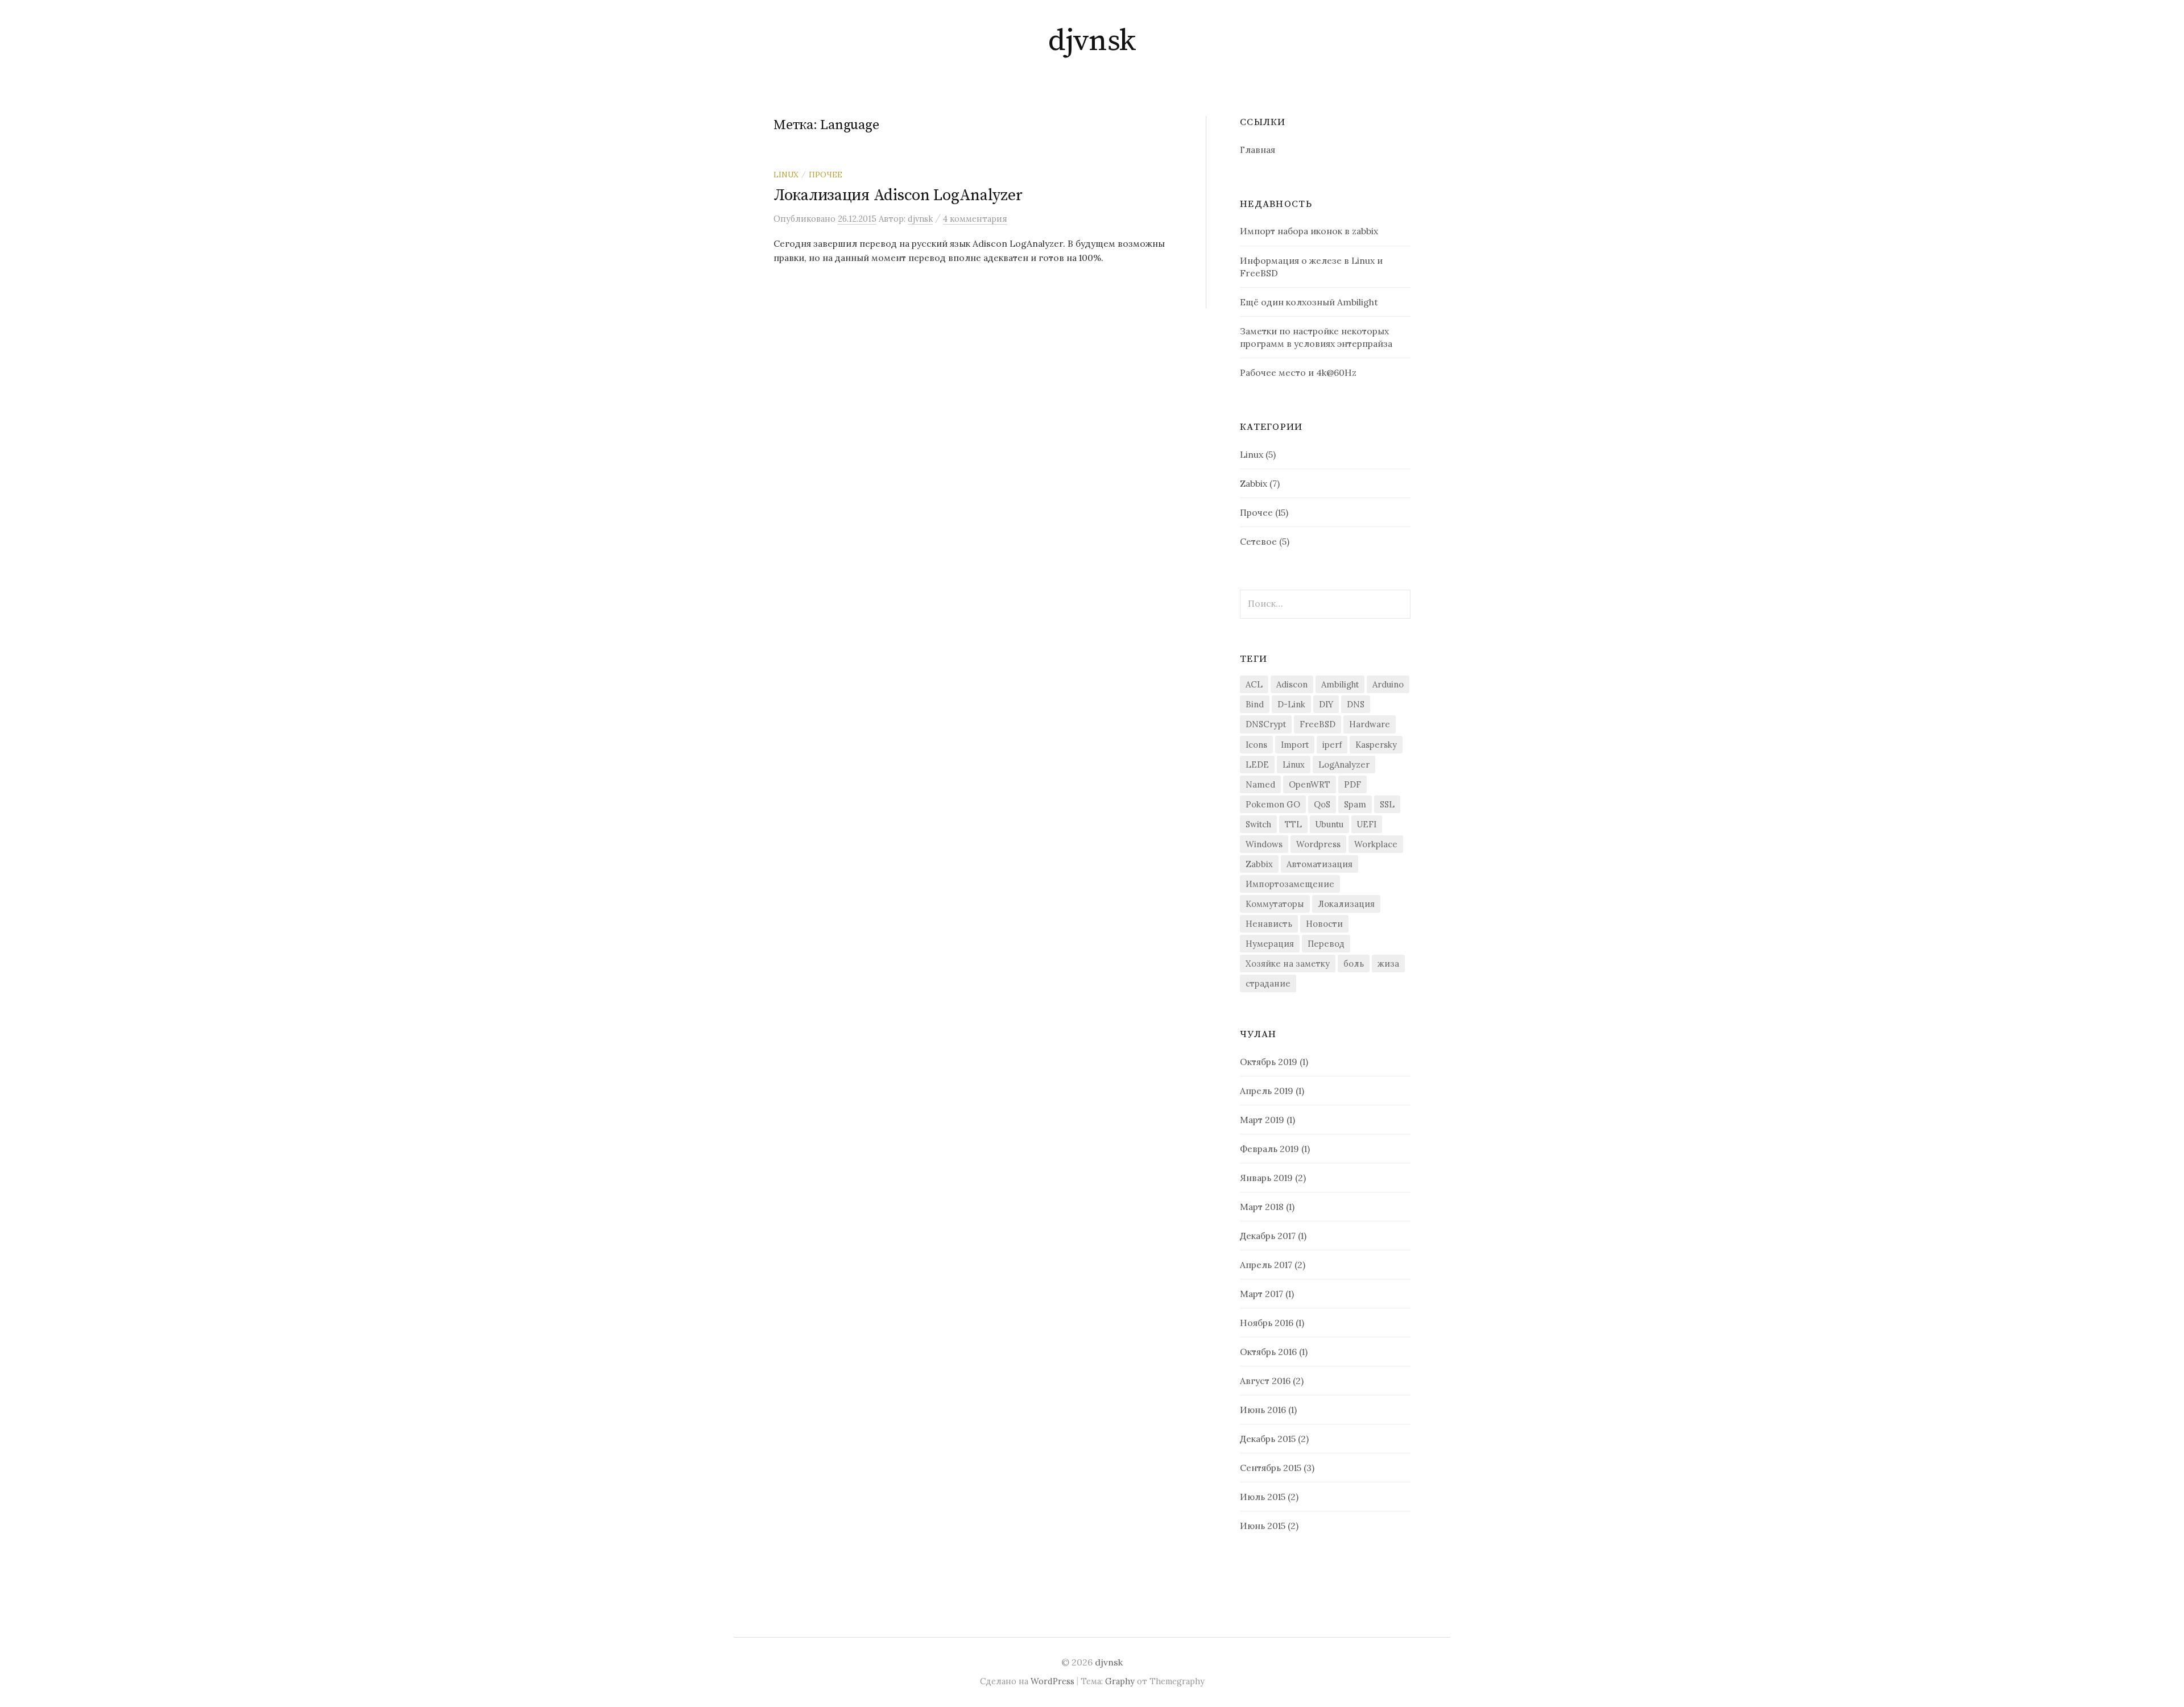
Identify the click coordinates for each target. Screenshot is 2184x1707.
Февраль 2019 (1269, 1149)
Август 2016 (1265, 1381)
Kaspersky (1376, 745)
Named (1260, 784)
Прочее (826, 175)
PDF (1352, 784)
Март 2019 (1262, 1120)
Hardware (1370, 724)
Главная (1258, 150)
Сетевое (1258, 541)
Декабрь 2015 (1268, 1439)
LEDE (1257, 765)
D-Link (1291, 704)
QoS (1322, 804)
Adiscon (1292, 684)
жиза (1388, 964)
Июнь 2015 (1263, 1526)
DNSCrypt (1266, 724)
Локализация (1346, 904)
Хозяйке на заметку (1288, 964)
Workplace (1376, 844)
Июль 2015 (1263, 1497)
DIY (1326, 704)
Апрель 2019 (1267, 1091)
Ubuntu (1329, 824)
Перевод (1326, 944)
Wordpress (1318, 844)
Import (1295, 745)
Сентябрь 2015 (1271, 1468)
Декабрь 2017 (1268, 1236)
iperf (1332, 745)
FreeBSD (1318, 724)
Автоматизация (1319, 864)
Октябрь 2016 (1268, 1352)
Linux (786, 175)
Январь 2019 (1266, 1178)
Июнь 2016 (1263, 1410)
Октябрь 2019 (1269, 1062)
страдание (1268, 983)
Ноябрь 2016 (1267, 1323)
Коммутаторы (1275, 904)
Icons (1256, 745)
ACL (1254, 684)
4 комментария (975, 219)
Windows (1264, 844)
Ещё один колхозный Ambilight (1309, 302)
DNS (1356, 704)
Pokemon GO (1273, 804)
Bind (1255, 704)
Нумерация (1270, 944)
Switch (1258, 824)
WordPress (1052, 1681)
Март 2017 (1261, 1294)
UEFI (1367, 824)
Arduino (1388, 684)
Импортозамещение (1290, 884)
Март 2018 (1262, 1207)
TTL (1293, 824)
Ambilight (1340, 684)
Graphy (1120, 1681)
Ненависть (1269, 924)
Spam (1355, 804)
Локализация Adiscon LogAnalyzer (898, 195)
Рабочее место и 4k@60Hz (1298, 372)
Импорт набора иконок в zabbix (1309, 231)
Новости (1324, 924)
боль (1354, 964)
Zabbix (1254, 483)
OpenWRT (1310, 784)
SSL (1387, 804)
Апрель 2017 (1266, 1265)
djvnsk (1092, 41)
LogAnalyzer (1344, 765)
